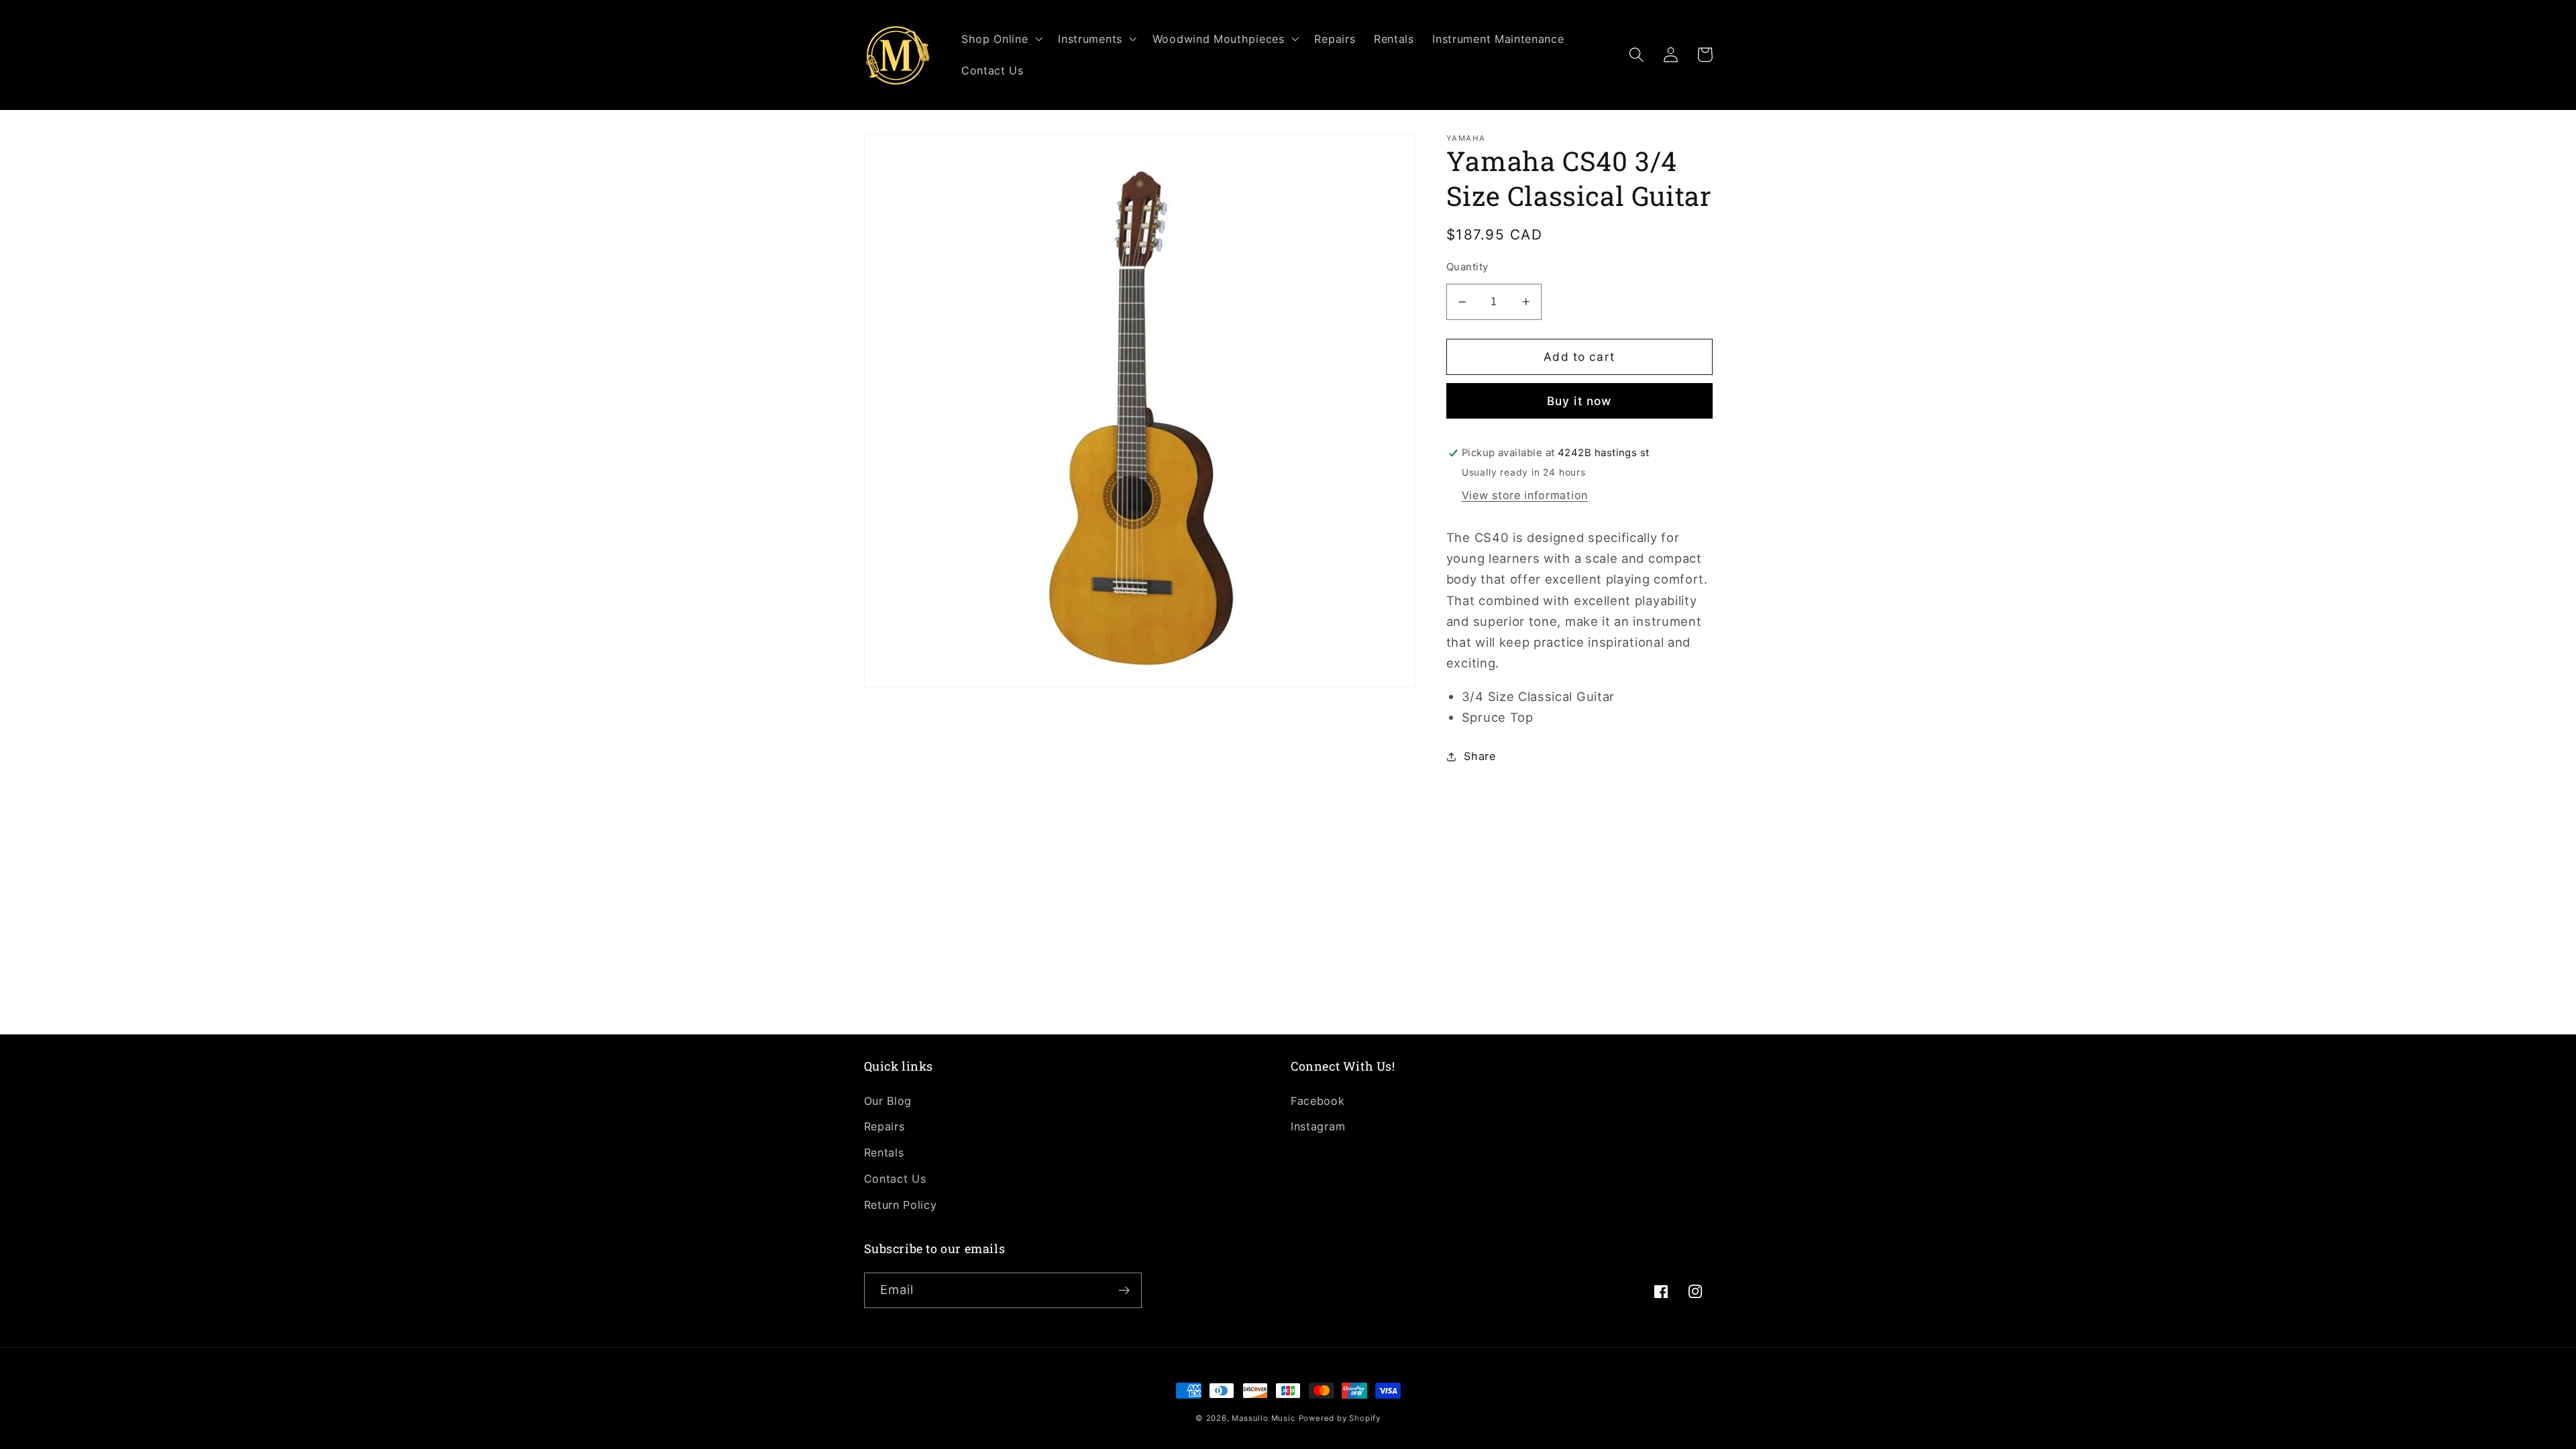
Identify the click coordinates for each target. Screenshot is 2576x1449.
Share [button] (1480, 756)
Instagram (1318, 1126)
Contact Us (895, 1179)
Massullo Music (1263, 1418)
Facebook (1318, 1101)
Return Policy (901, 1205)
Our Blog (888, 1101)
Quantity (1467, 267)
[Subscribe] (1124, 1291)
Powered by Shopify (1340, 1418)
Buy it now (1579, 401)
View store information (1525, 495)
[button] (1000, 39)
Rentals (884, 1152)
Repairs (884, 1126)
